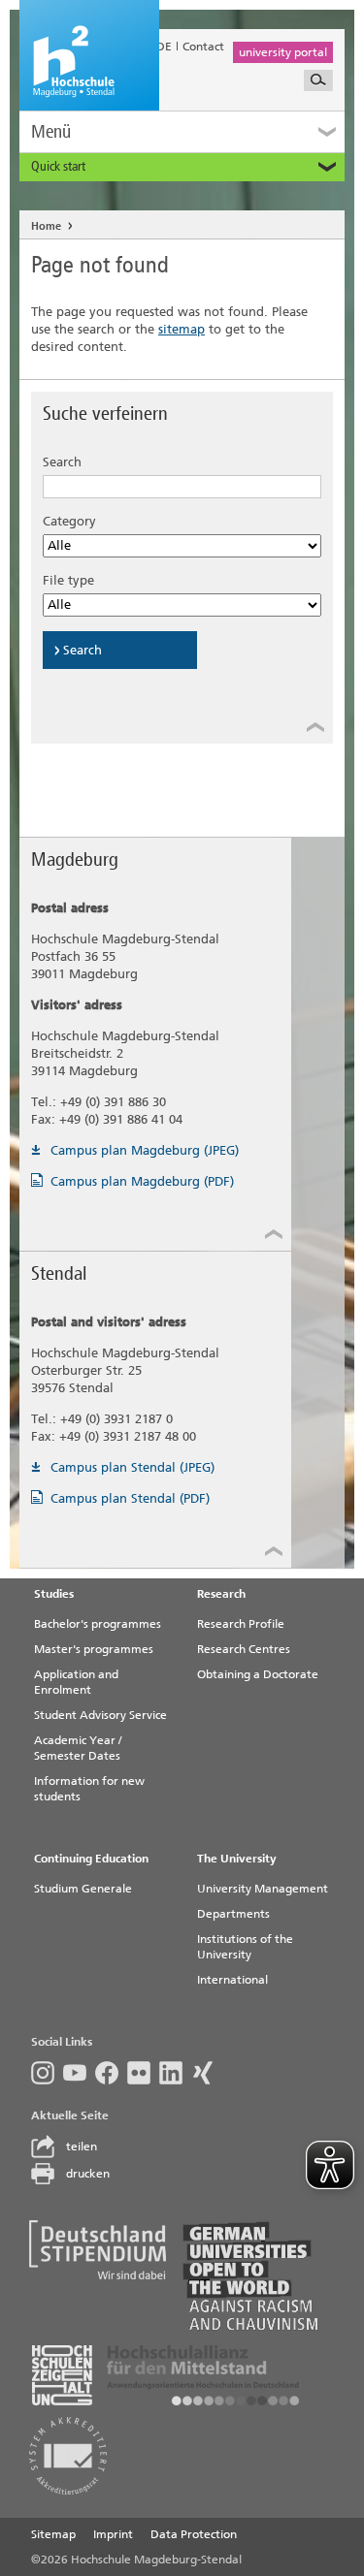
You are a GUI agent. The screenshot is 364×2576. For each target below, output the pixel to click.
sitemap (182, 329)
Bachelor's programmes (98, 1624)
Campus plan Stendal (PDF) (130, 1498)
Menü (51, 131)
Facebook (111, 2073)
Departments (233, 1914)
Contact (203, 47)
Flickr (143, 2073)
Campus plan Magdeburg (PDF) (142, 1181)
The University (237, 1859)
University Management (263, 1889)
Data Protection (194, 2534)
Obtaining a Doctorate (258, 1674)
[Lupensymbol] (318, 80)
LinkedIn (175, 2073)
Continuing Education (91, 1859)
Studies (54, 1594)
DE (164, 47)
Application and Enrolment (76, 1682)
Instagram (47, 2073)
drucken (88, 2174)
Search (62, 462)
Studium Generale (83, 1889)
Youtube (79, 2073)
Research (221, 1594)
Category (69, 521)
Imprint (113, 2534)
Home (46, 226)
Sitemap (53, 2534)
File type (68, 580)
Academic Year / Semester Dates (78, 1748)
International (232, 1980)
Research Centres (244, 1649)
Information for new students (89, 1789)
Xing (207, 2073)
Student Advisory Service (100, 1715)
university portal (283, 52)
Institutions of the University (245, 1947)
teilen (82, 2147)
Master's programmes (94, 1649)
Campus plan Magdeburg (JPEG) (145, 1150)
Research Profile (241, 1624)
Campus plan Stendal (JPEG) (132, 1467)
